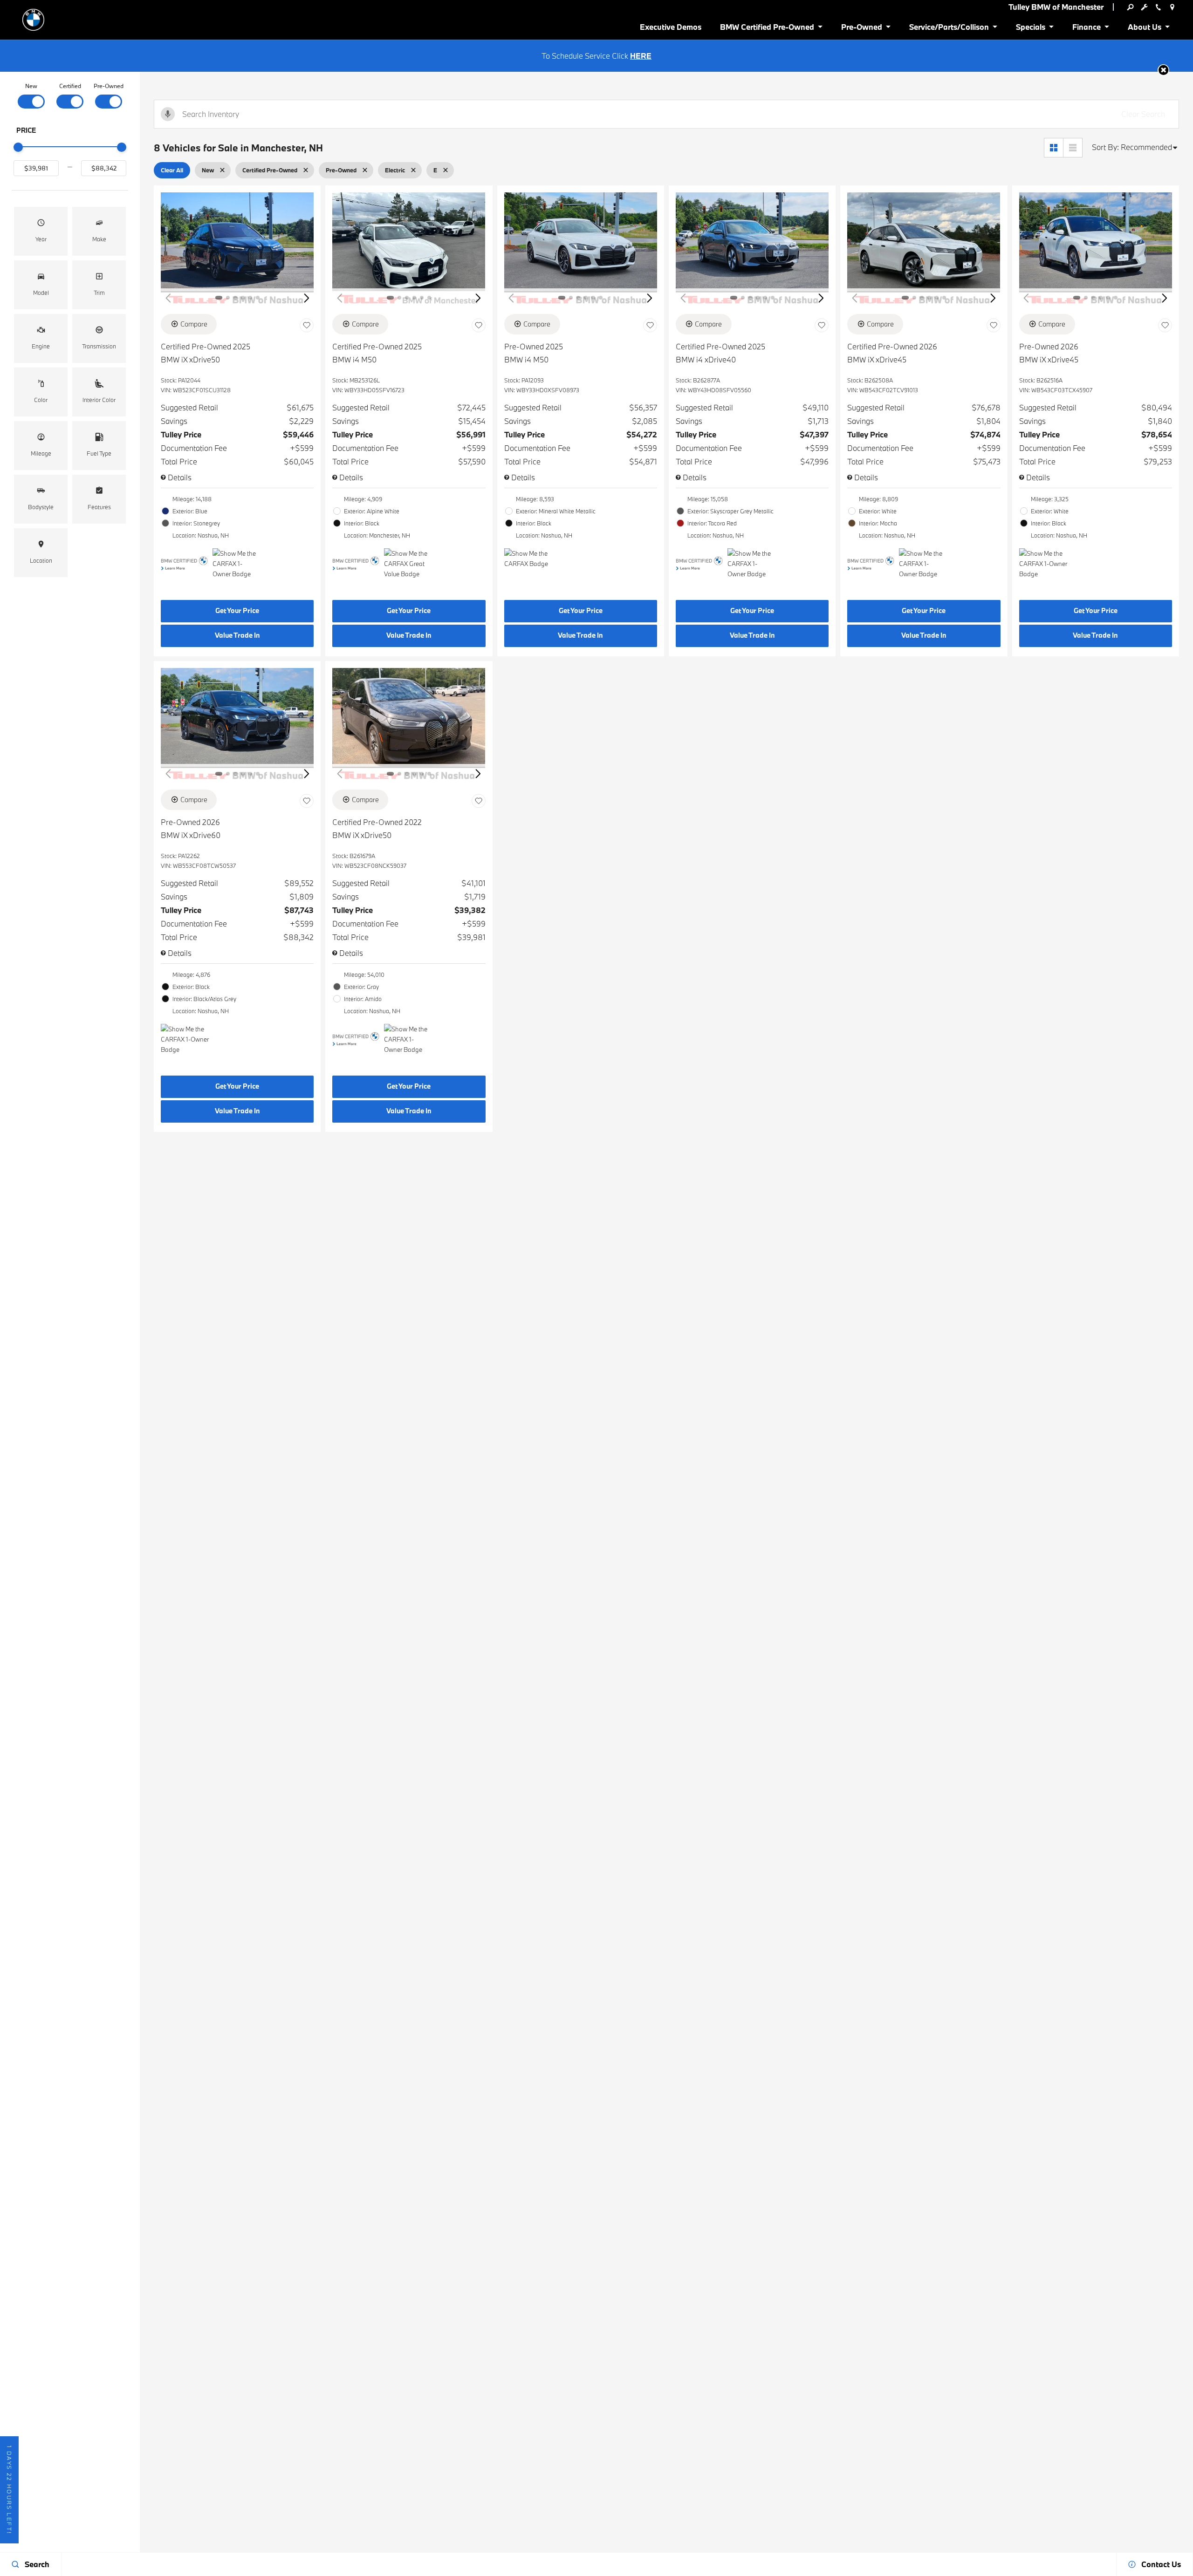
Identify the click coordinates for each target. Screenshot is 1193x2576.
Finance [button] (1086, 29)
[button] (1163, 70)
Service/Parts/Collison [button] (949, 29)
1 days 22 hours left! (9, 2490)
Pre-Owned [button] (861, 29)
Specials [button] (1030, 29)
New (31, 86)
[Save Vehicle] (307, 326)
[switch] (31, 95)
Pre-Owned (109, 86)
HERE (641, 56)
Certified (70, 86)
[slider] (18, 147)
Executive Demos (671, 27)
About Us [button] (1144, 29)
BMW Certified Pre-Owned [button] (767, 29)
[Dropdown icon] (1130, 7)
